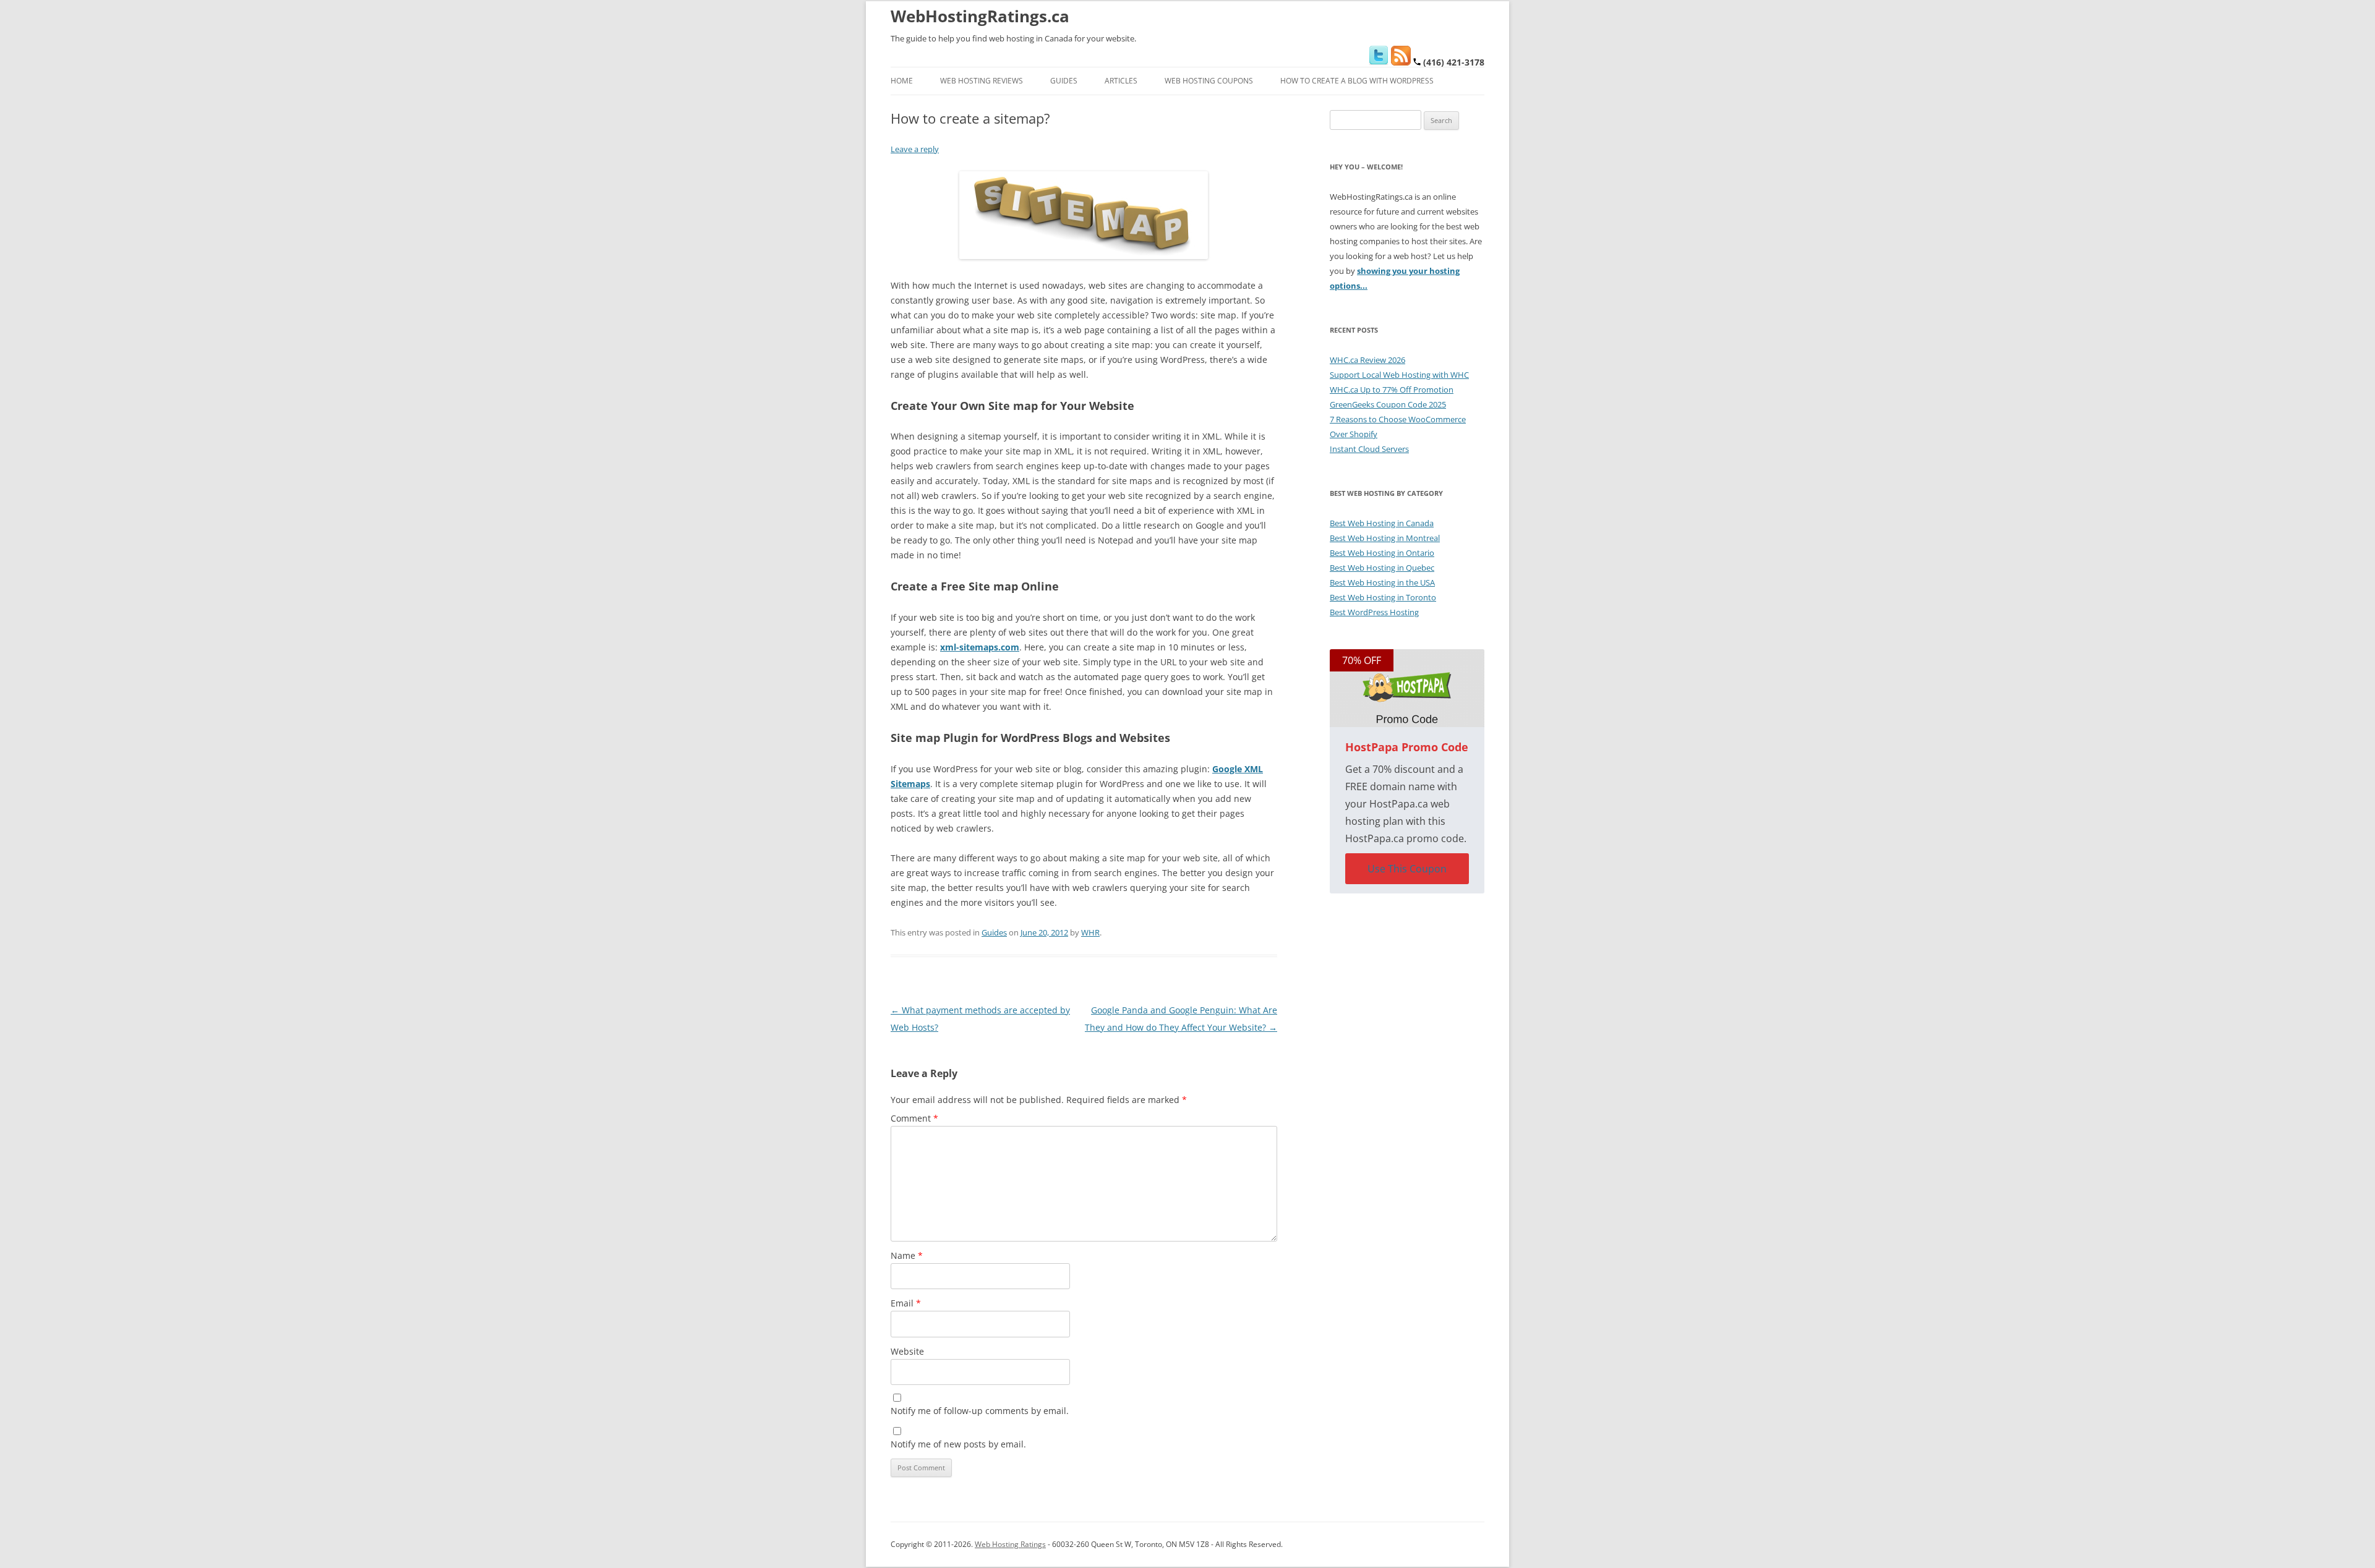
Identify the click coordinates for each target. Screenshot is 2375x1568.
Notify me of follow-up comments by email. (980, 1411)
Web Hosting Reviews (982, 81)
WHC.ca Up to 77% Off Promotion (1392, 390)
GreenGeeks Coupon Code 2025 (1388, 404)
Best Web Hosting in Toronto (1383, 597)
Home (902, 81)
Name (907, 1255)
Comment (914, 1118)
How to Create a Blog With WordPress (1357, 81)
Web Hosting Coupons (1209, 81)
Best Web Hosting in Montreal (1385, 538)
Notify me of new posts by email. (958, 1444)
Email (906, 1303)
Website (907, 1351)
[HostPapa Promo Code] (1407, 688)
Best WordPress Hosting (1374, 612)
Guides (1064, 81)
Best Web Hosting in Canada (1382, 523)
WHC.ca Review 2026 (1367, 360)
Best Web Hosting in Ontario (1382, 553)
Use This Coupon (1407, 869)
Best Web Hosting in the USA (1382, 582)
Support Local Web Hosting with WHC (1399, 375)
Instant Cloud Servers (1369, 449)
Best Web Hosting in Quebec (1382, 568)
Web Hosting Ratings (1010, 1544)
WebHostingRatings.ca (980, 16)
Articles (1121, 81)
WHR (1090, 932)
